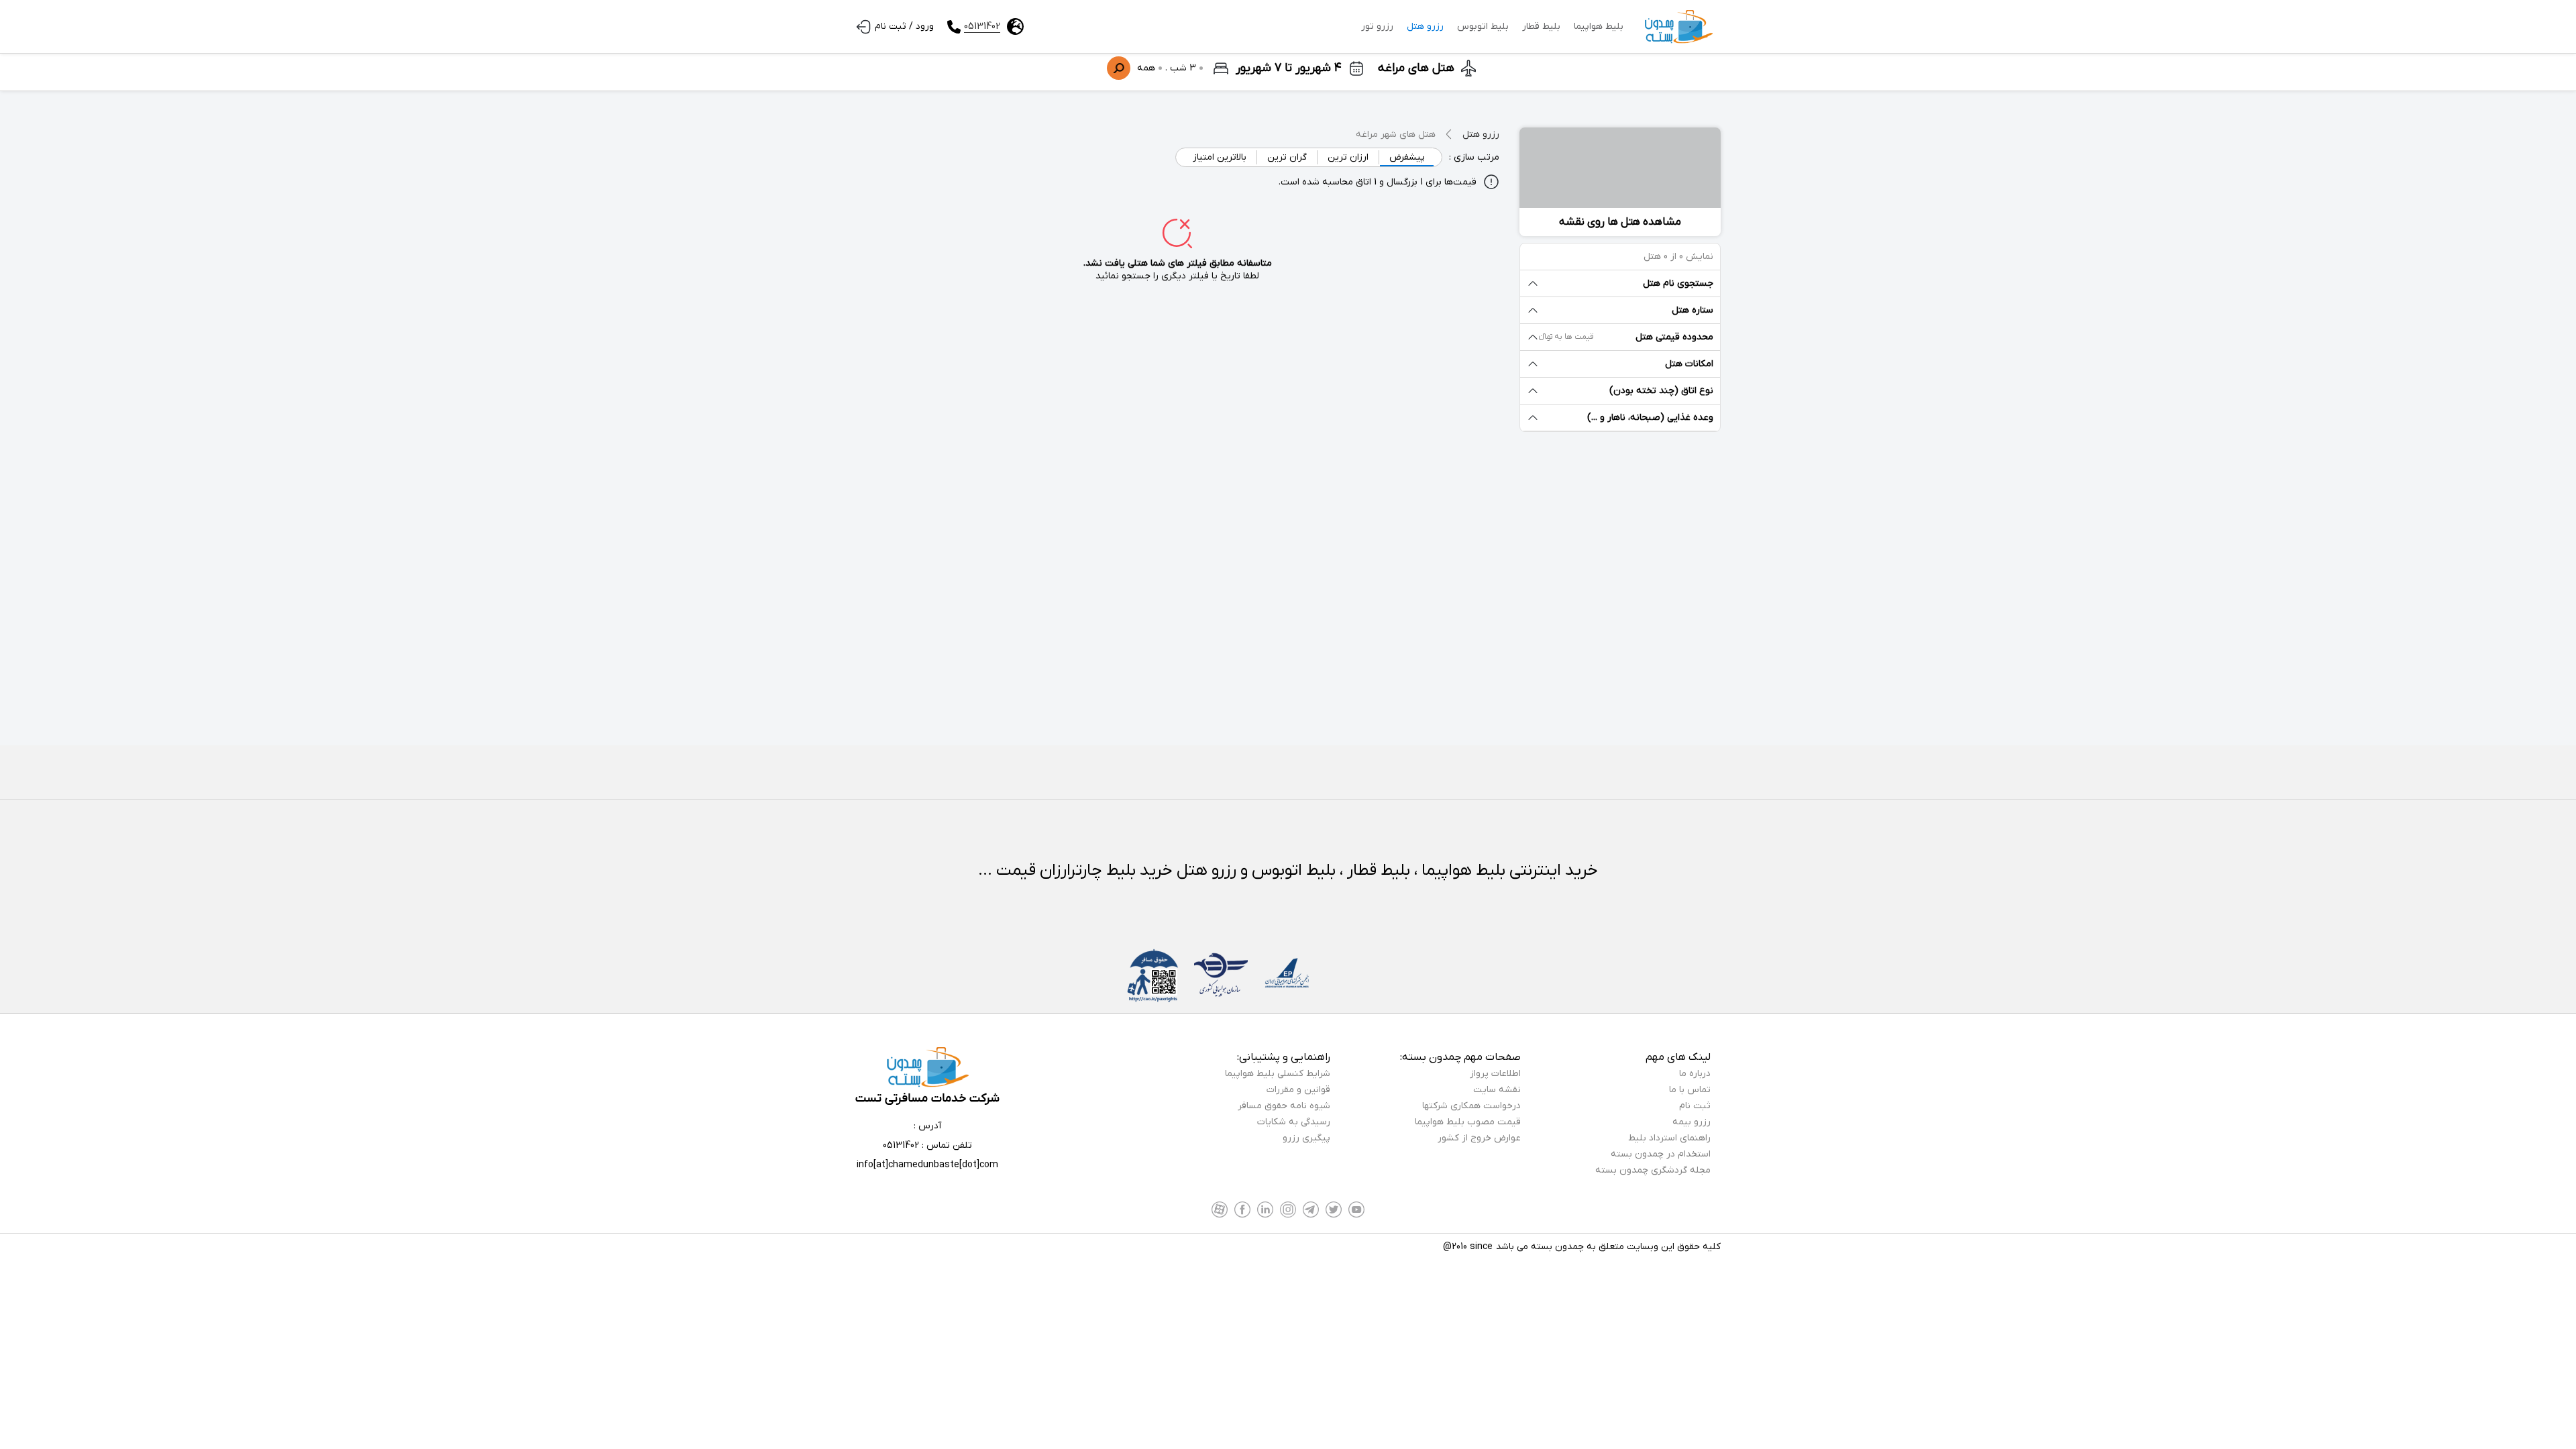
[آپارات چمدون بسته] (1220, 1210)
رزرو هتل (1425, 26)
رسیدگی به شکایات (1294, 1122)
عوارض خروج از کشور (1479, 1138)
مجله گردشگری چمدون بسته (1653, 1170)
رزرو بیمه (1692, 1122)
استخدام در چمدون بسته (1661, 1154)
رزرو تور (1377, 26)
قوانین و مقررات (1298, 1090)
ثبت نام (1695, 1106)
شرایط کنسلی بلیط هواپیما (1278, 1074)
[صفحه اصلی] (1679, 27)
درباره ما (1695, 1074)
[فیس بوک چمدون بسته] (1242, 1210)
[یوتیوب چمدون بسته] (1356, 1210)
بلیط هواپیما (1599, 26)
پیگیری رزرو (1306, 1138)
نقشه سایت (1497, 1090)
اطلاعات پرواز (1495, 1074)
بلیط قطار (1541, 26)
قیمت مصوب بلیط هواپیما (1468, 1122)
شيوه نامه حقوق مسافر (1284, 1106)
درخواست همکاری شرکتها (1471, 1106)
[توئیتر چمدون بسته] (1334, 1210)
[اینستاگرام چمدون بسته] (1288, 1210)
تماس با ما (1690, 1090)
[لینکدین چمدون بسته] (1265, 1210)
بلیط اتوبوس (1483, 26)
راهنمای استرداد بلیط (1669, 1138)
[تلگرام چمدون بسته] (1311, 1210)
